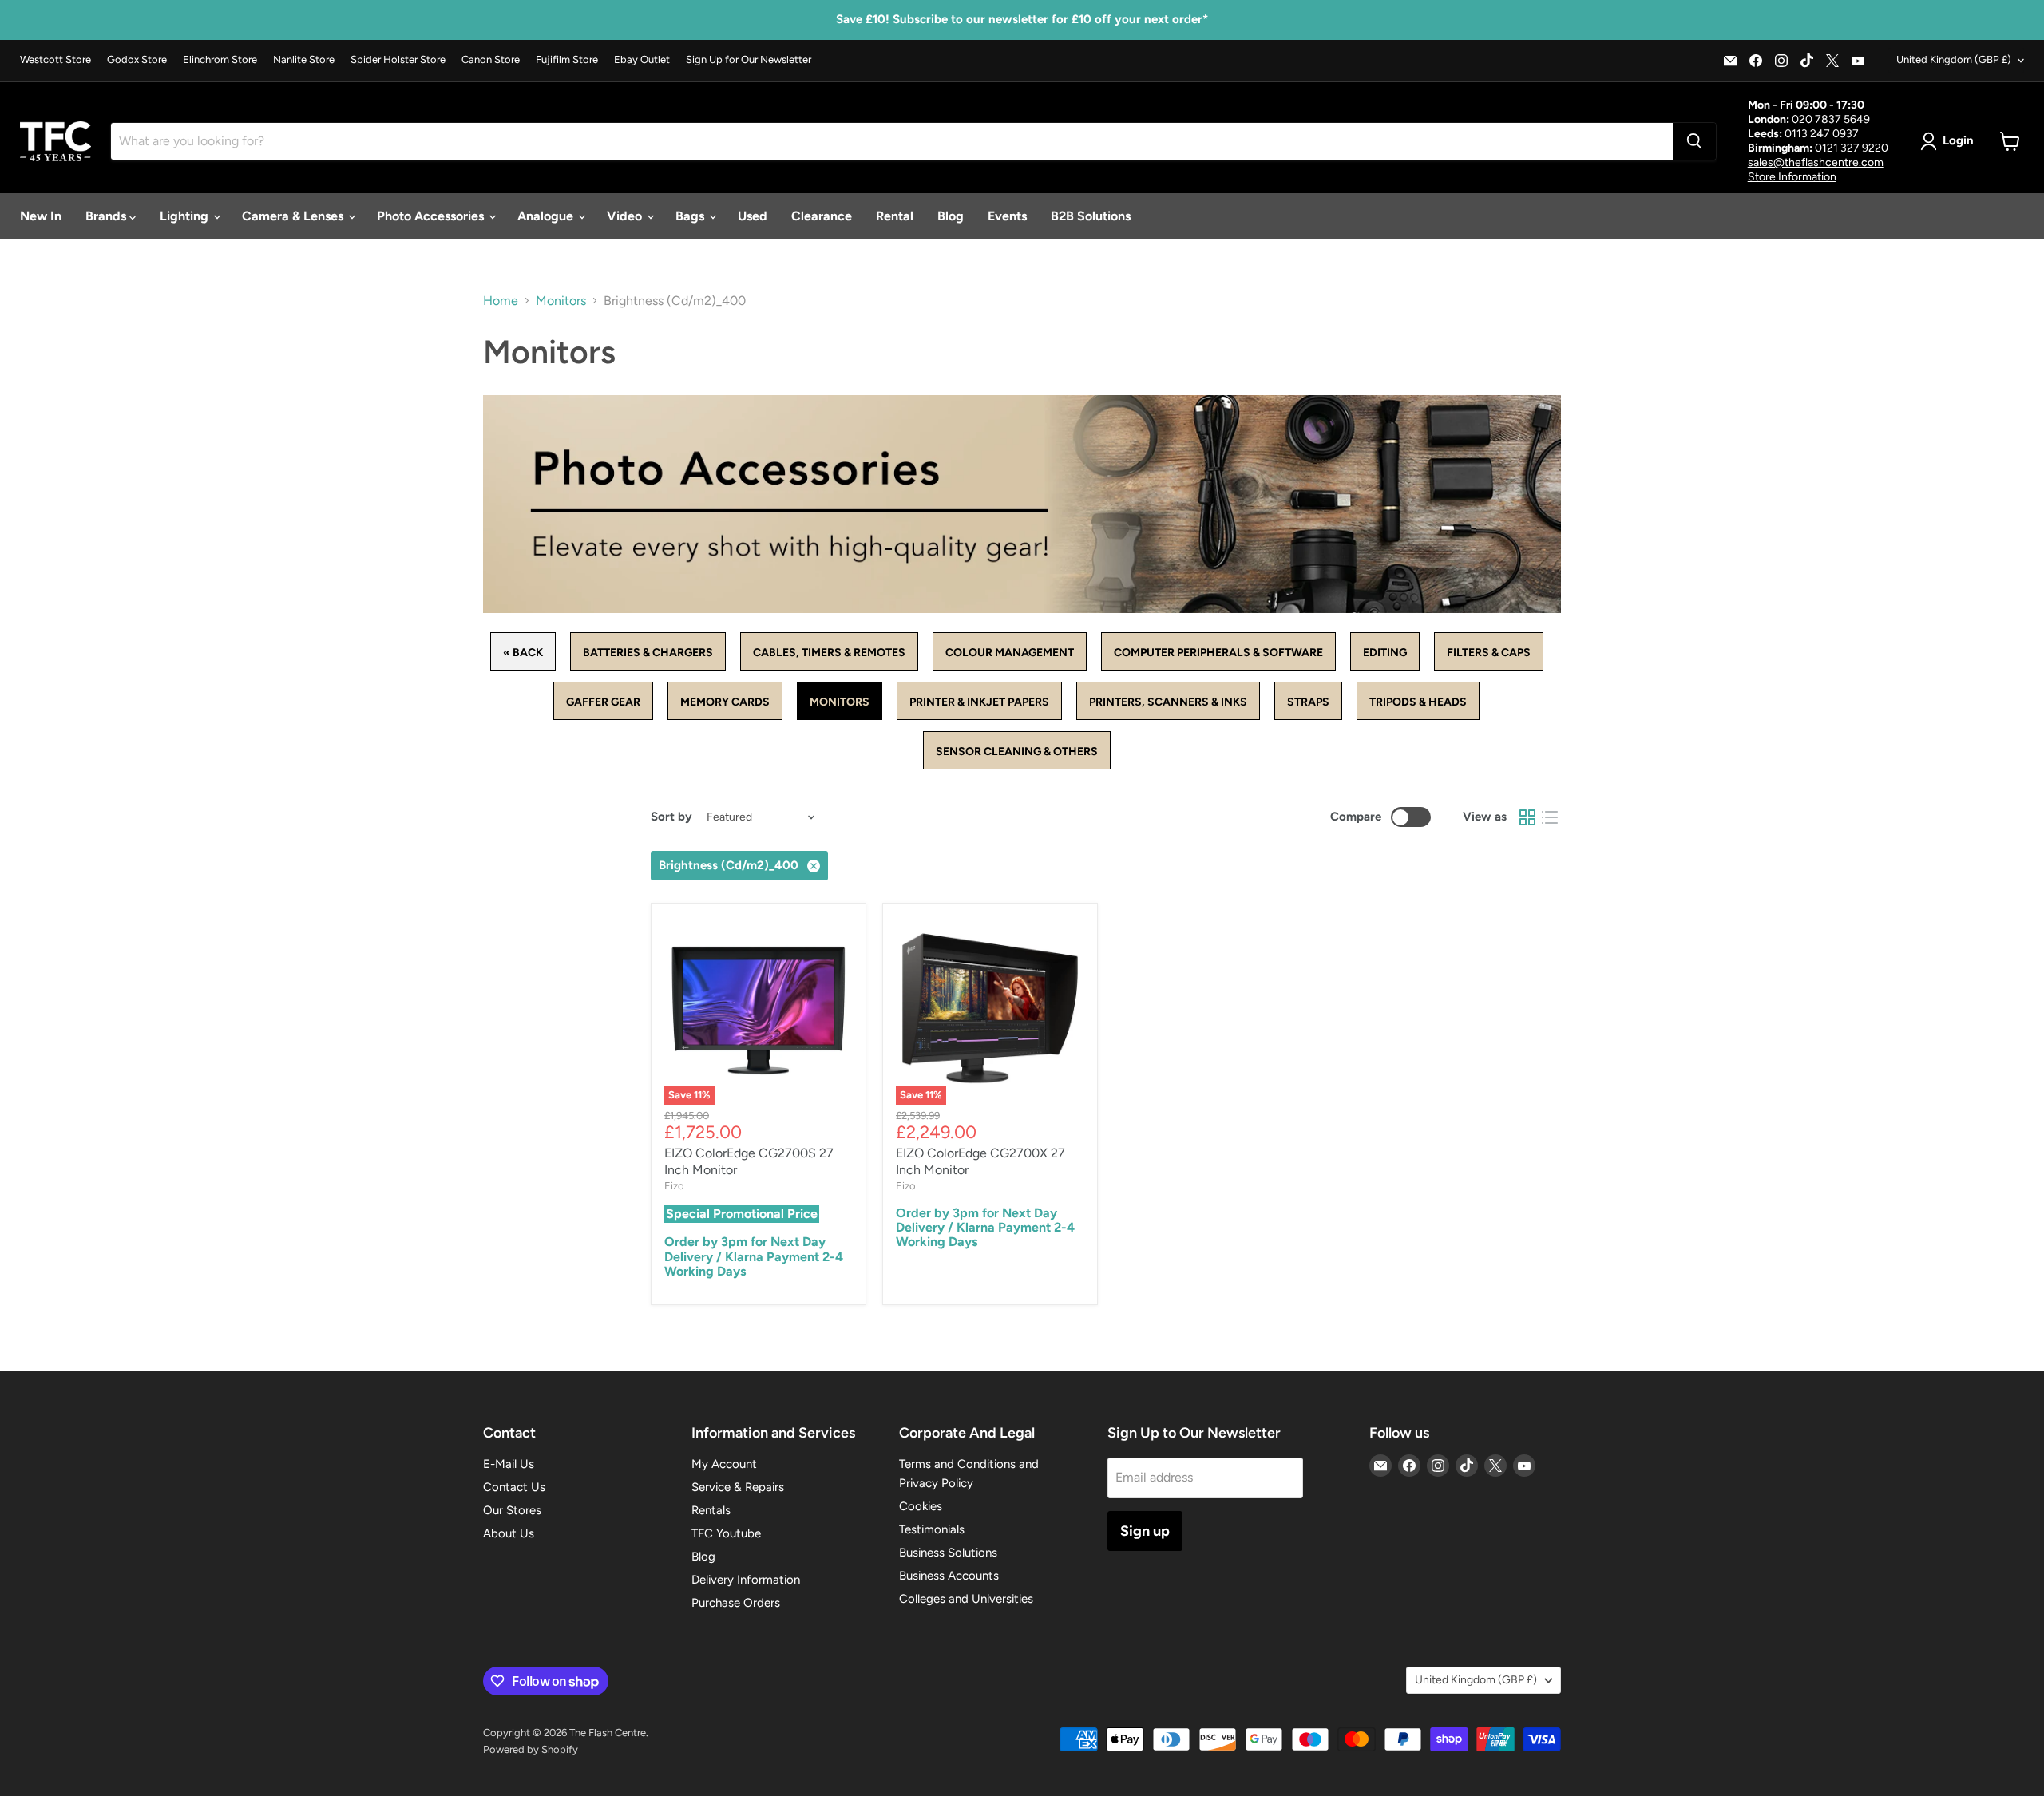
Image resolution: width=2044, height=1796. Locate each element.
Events (1007, 216)
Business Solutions (948, 1553)
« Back (523, 653)
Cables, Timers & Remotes (829, 653)
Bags (691, 216)
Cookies (921, 1506)
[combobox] (892, 141)
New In (41, 216)
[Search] (1694, 141)
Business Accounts (949, 1576)
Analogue (547, 216)
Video (626, 216)
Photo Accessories (432, 216)
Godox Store (137, 60)
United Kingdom (1954, 59)
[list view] (1550, 817)
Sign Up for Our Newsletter (749, 60)
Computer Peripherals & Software (1218, 653)
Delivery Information (746, 1580)
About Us (509, 1533)
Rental (895, 216)
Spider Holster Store (398, 60)
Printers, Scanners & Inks (1168, 702)
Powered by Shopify (531, 1749)
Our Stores (512, 1510)
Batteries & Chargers (648, 653)
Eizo (674, 1186)
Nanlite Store (304, 60)
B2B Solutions (1091, 216)
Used (753, 216)
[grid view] (1527, 817)
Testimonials (932, 1529)
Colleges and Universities (966, 1599)
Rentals (711, 1510)
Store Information (1792, 177)
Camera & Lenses (294, 216)
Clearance (822, 216)
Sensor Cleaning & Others (1017, 752)
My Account (724, 1464)
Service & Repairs (738, 1487)
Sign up (1145, 1531)
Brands (107, 216)
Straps (1308, 702)
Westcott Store (55, 60)
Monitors (561, 301)
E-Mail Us (509, 1464)
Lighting (186, 216)
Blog (951, 216)
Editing (1385, 653)
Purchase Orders (736, 1603)
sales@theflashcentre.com (1816, 162)
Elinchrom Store (220, 60)
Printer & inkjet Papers (979, 702)
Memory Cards (725, 702)
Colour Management (1010, 653)
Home (501, 301)
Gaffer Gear (603, 702)
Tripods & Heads (1418, 702)
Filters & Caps (1489, 653)
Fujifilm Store (567, 60)
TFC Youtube (726, 1533)
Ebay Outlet (642, 60)
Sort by (671, 817)
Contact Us (514, 1487)
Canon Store (491, 60)
